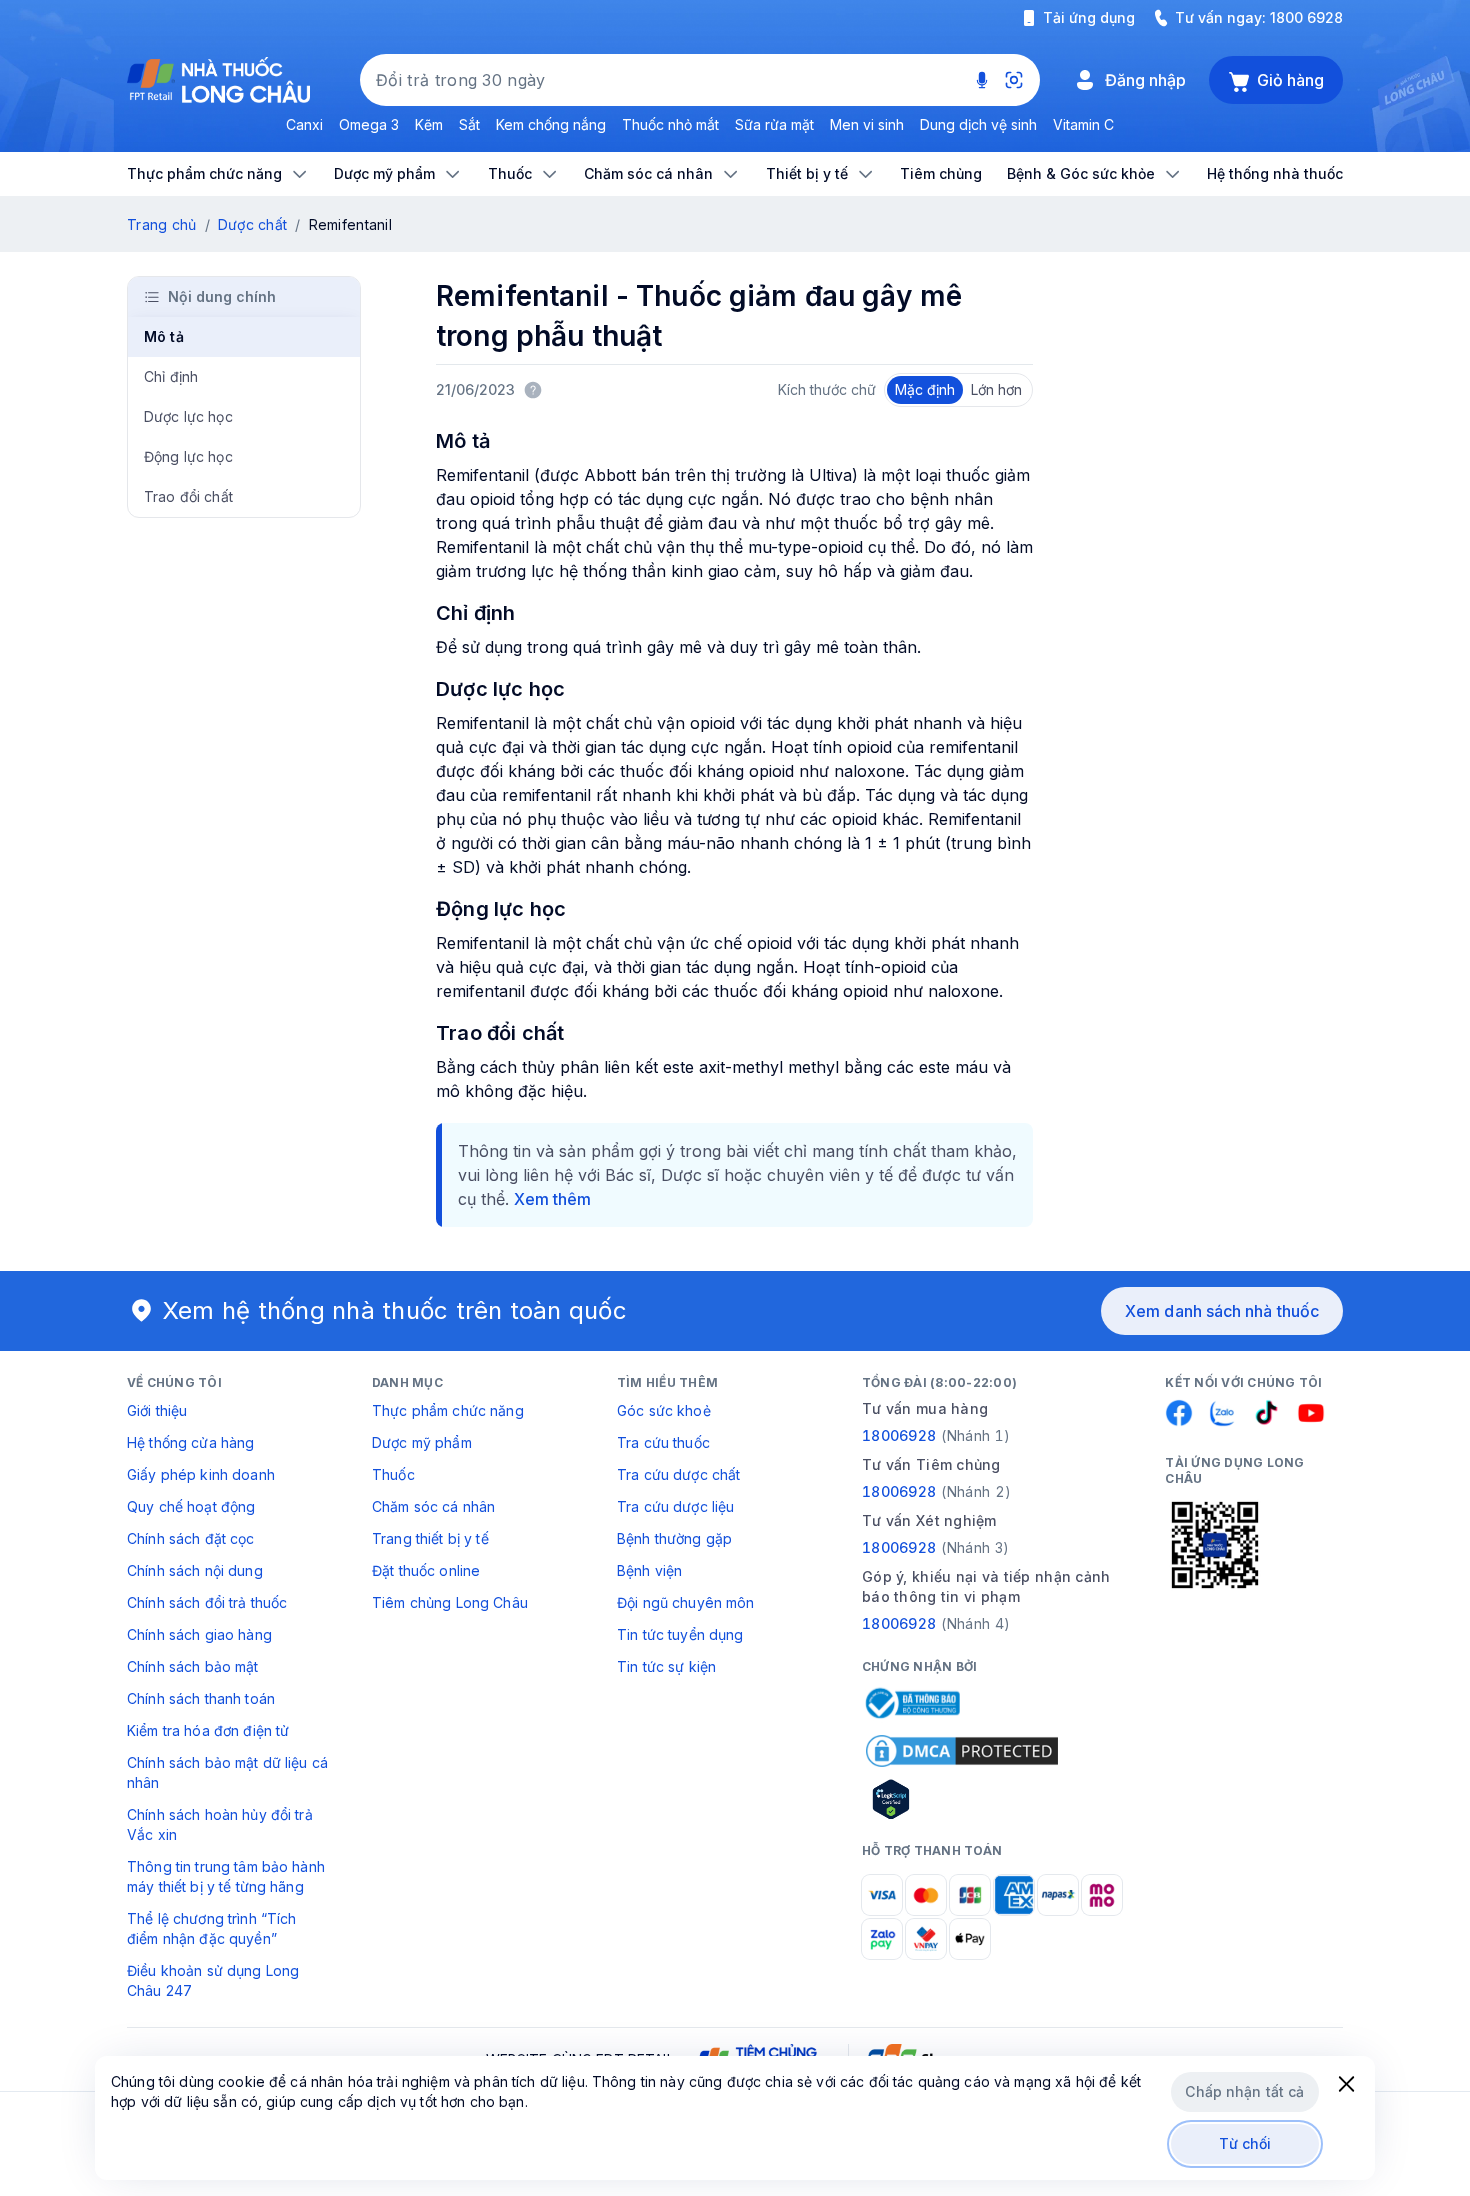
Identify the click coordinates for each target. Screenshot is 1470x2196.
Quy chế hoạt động (191, 1506)
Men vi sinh (867, 124)
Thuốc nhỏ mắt (670, 124)
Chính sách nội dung (195, 1570)
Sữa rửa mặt (774, 124)
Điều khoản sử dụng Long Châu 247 (213, 1980)
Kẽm (429, 124)
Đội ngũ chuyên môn (686, 1602)
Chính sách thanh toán (201, 1698)
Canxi (304, 124)
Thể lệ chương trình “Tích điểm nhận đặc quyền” (212, 1928)
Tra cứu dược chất (678, 1474)
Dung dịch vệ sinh (978, 124)
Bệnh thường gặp (674, 1538)
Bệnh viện (649, 1570)
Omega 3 (369, 124)
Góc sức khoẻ (664, 1410)
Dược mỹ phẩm (422, 1442)
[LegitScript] (962, 1799)
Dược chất (253, 224)
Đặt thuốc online (426, 1570)
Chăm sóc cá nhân (433, 1506)
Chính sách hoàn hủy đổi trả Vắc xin (220, 1824)
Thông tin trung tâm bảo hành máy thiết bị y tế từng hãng (226, 1876)
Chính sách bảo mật (193, 1666)
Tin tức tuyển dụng (680, 1634)
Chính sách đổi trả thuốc (207, 1602)
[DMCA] (962, 1751)
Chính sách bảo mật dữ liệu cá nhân (227, 1772)
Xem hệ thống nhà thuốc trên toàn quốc (395, 1310)
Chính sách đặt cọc (191, 1538)
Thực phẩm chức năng (448, 1410)
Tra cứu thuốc (663, 1442)
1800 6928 (1306, 17)
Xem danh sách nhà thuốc (1222, 1311)
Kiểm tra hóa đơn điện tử (208, 1730)
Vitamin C (1083, 124)
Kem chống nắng (551, 124)
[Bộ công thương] (911, 1703)
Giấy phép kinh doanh (201, 1474)
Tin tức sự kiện (666, 1666)
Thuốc (393, 1474)
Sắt (469, 124)
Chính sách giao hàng (199, 1634)
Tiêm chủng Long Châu (450, 1602)
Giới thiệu (157, 1410)
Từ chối (1245, 2143)
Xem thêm (552, 1199)
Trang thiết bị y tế (430, 1538)
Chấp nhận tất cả (1244, 2091)
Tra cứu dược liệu (675, 1506)
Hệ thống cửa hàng (190, 1442)
